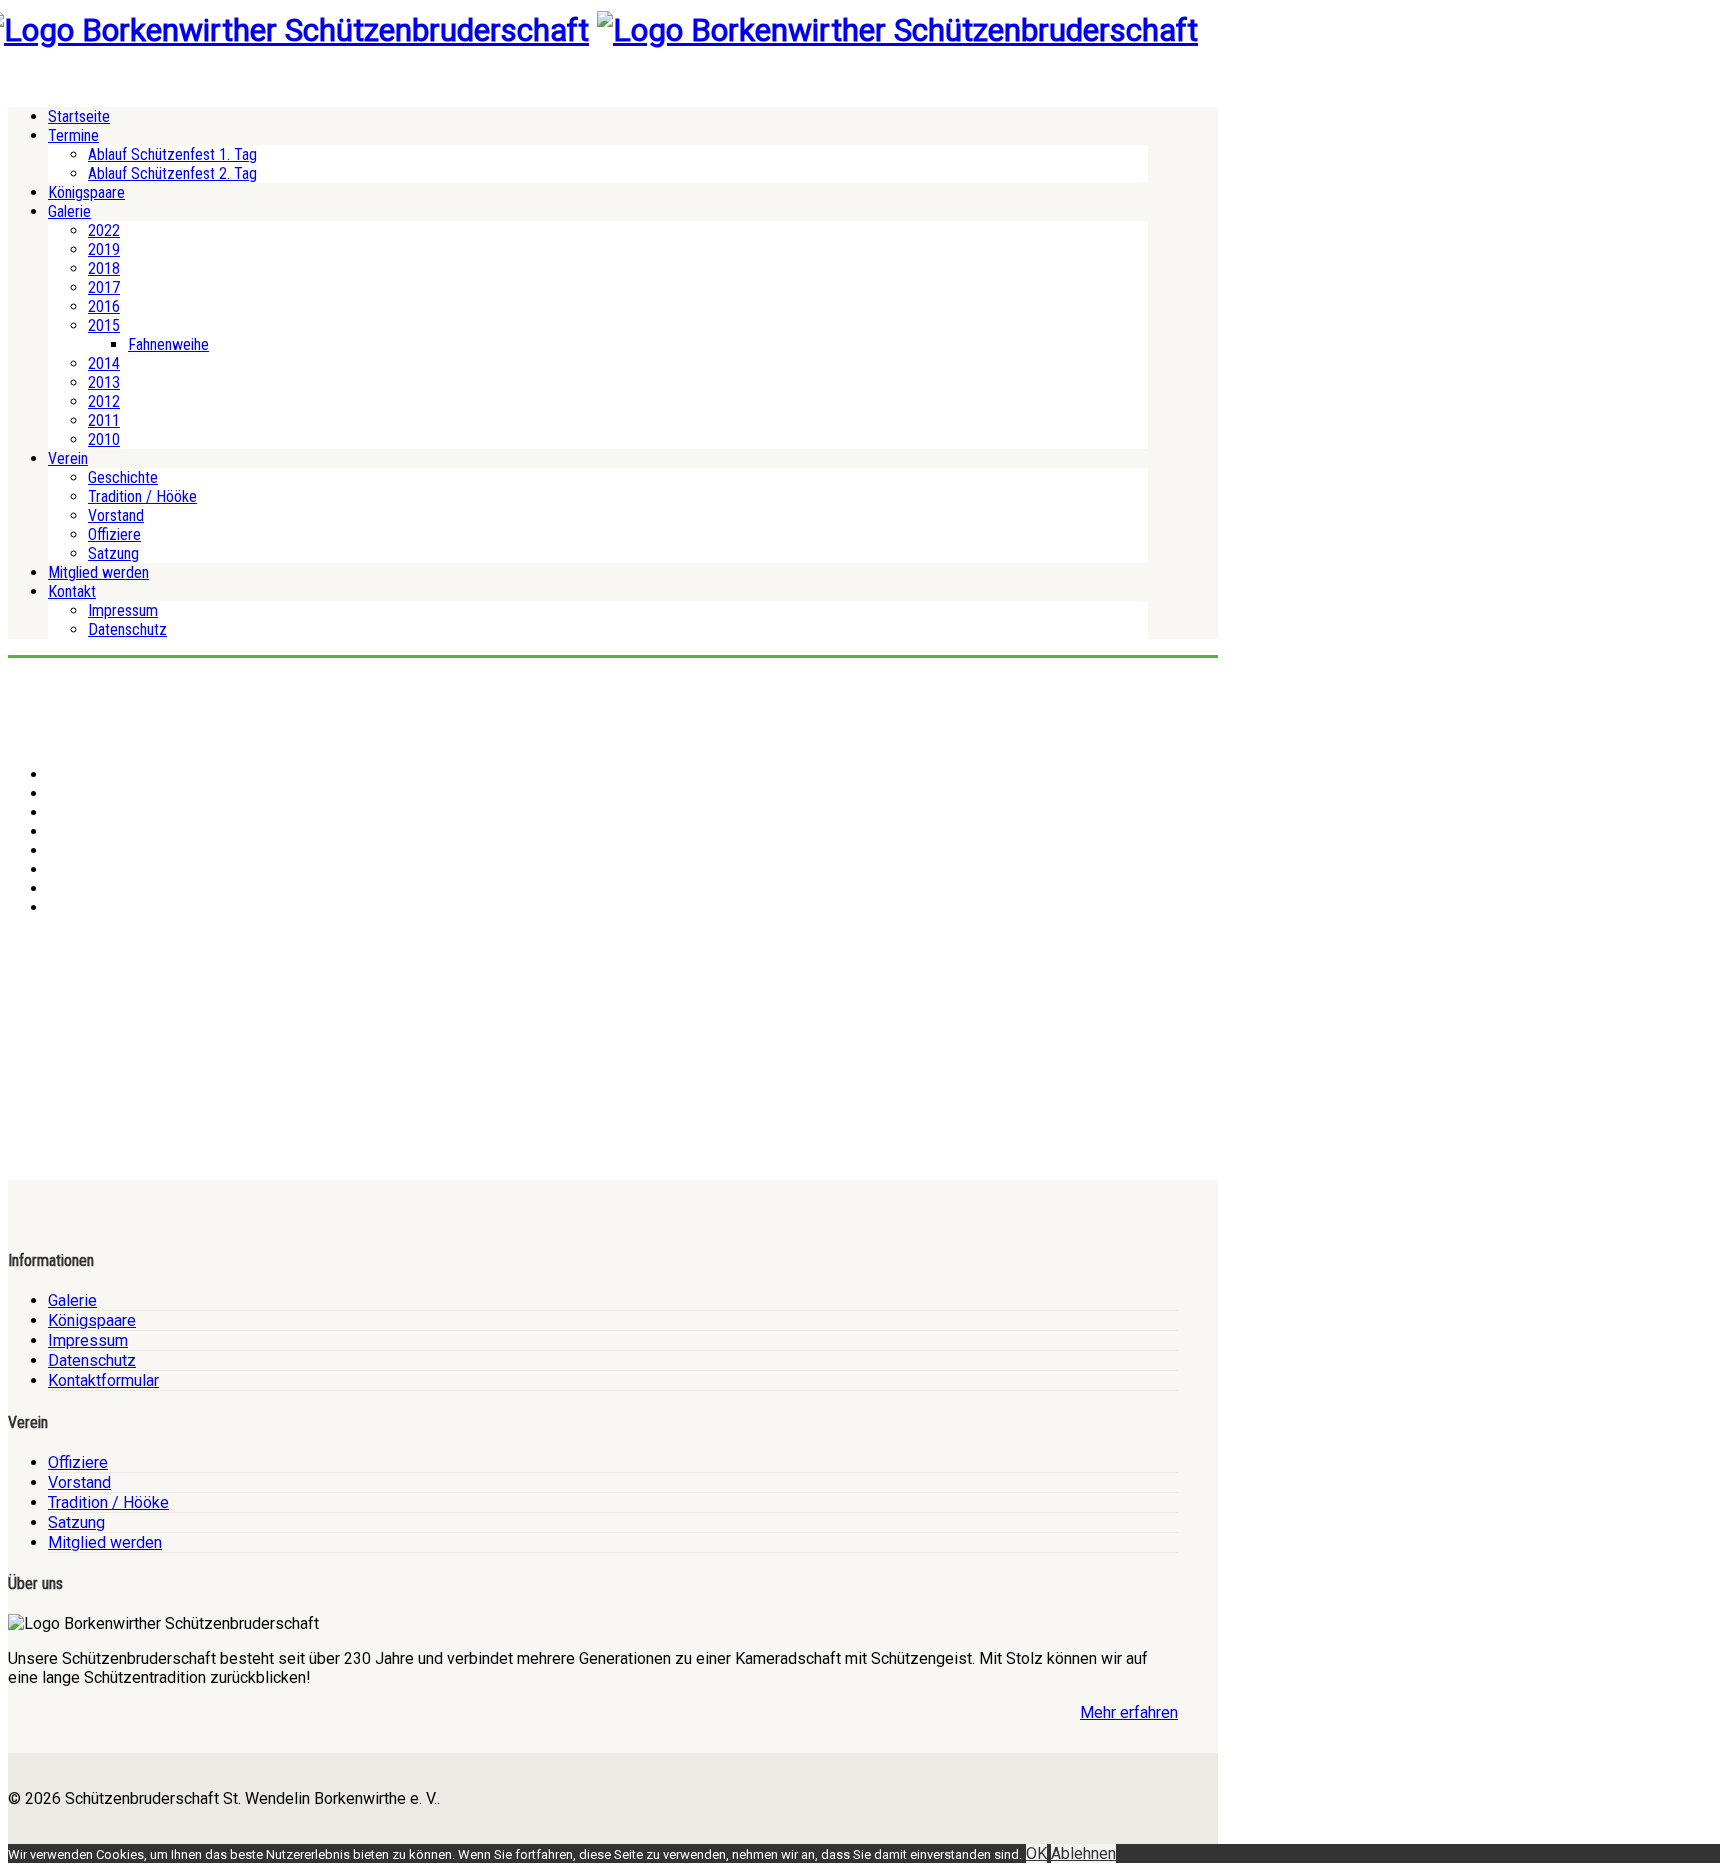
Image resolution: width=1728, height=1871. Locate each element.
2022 (104, 230)
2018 (104, 268)
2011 (104, 420)
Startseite (79, 116)
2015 (104, 325)
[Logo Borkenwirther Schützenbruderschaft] (897, 30)
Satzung (113, 553)
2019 (104, 249)
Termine (73, 135)
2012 (104, 401)
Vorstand (116, 515)
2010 (104, 439)
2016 (104, 306)
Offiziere (114, 534)
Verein (68, 458)
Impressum (123, 610)
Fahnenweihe (168, 344)
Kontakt (72, 591)
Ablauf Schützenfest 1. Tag (172, 154)
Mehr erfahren (1129, 1712)
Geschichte (123, 477)
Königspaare (86, 192)
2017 (104, 287)
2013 (104, 382)
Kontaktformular (103, 1380)
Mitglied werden (98, 572)
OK (1036, 1853)
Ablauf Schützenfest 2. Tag (172, 173)
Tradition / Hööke (142, 496)
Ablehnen (1083, 1853)
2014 (104, 363)
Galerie (69, 211)
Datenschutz (127, 629)
